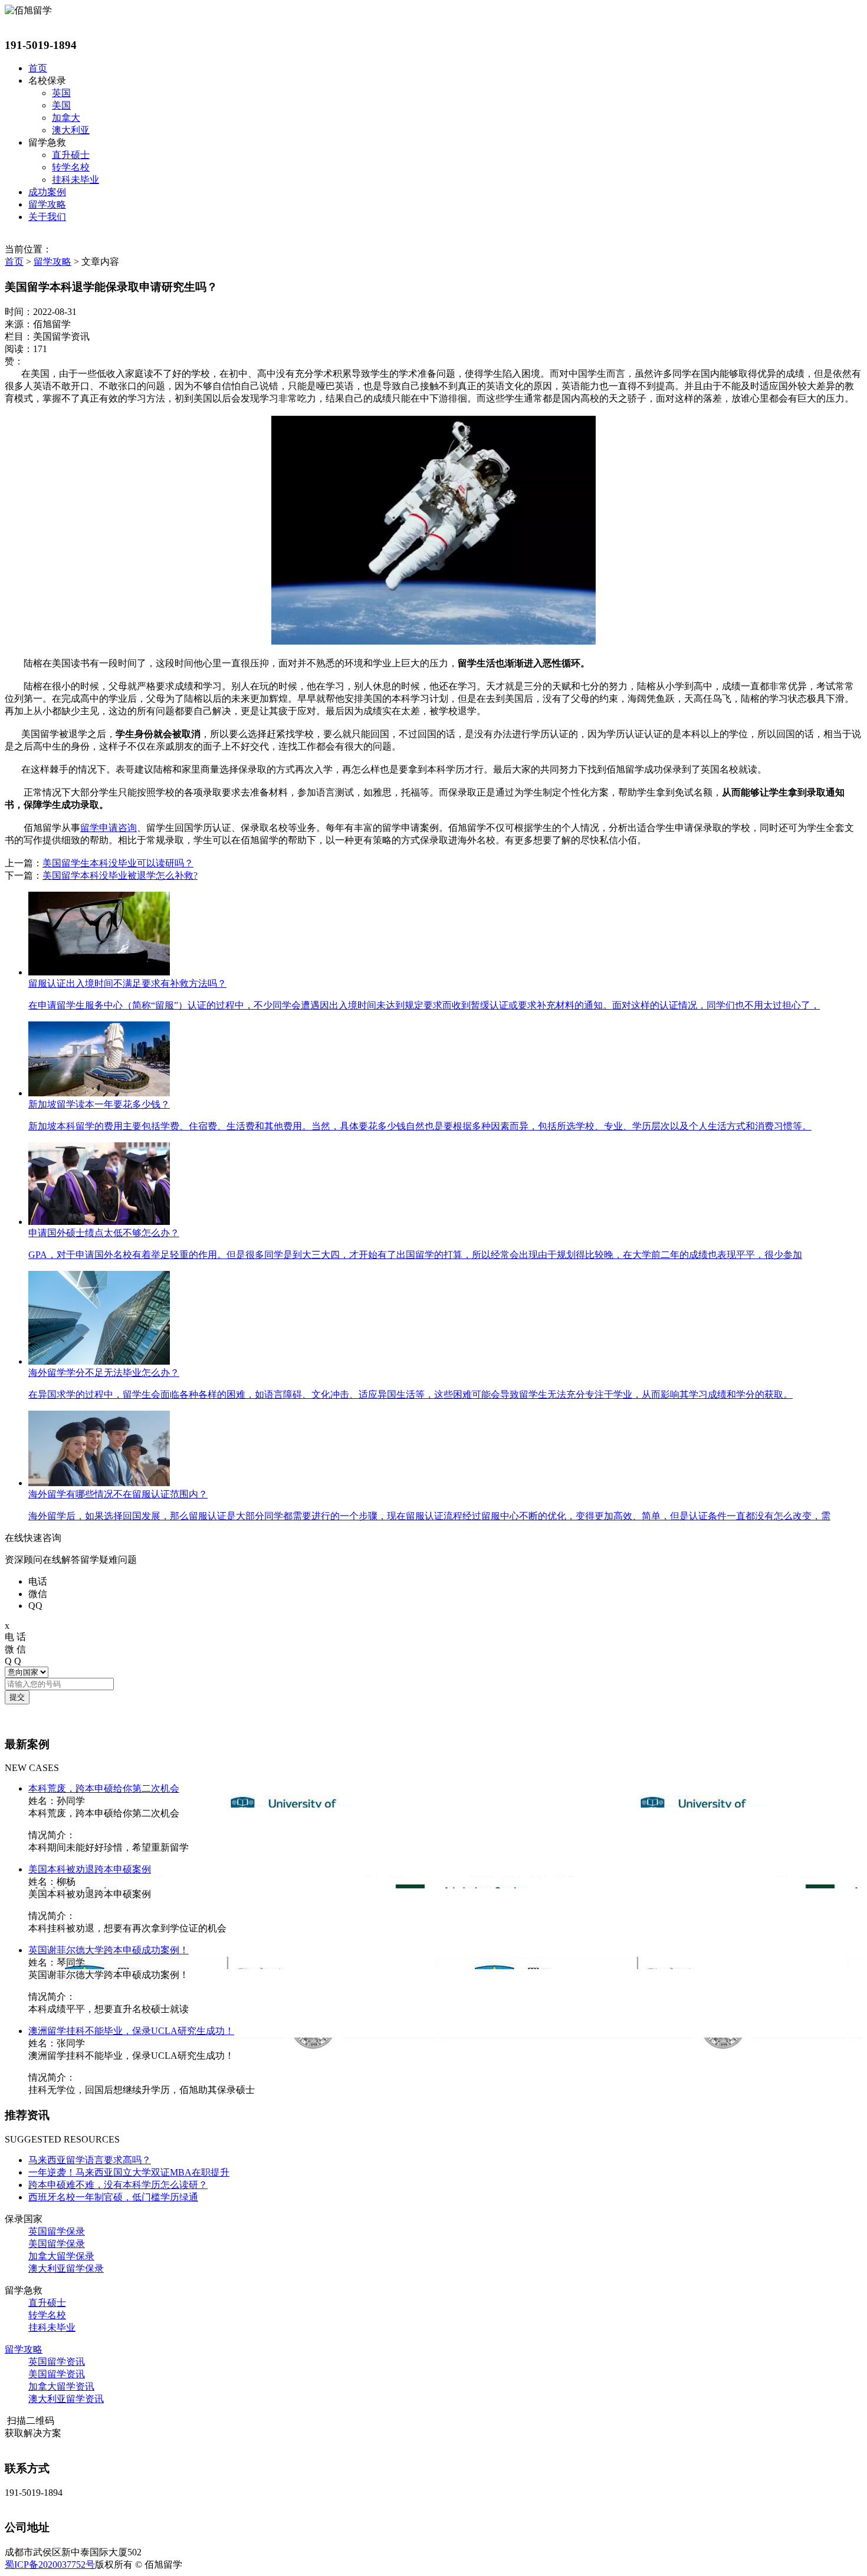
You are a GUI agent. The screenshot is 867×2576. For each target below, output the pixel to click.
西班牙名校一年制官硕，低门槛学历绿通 (113, 2197)
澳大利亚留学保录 (66, 2268)
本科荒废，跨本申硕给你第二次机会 (104, 1788)
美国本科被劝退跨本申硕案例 (90, 1869)
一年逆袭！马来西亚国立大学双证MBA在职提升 (129, 2172)
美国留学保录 (57, 2244)
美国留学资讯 (57, 2374)
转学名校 (71, 167)
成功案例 (47, 192)
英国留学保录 (57, 2231)
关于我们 (47, 217)
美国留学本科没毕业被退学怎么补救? (120, 875)
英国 (61, 93)
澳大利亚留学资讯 (66, 2399)
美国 (61, 105)
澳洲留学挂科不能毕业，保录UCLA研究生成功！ (131, 2031)
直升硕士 (71, 155)
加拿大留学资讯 (61, 2386)
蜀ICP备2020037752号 (50, 2564)
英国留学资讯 (57, 2362)
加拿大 (66, 118)
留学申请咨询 (109, 828)
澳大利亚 (71, 130)
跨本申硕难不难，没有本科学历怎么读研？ (118, 2185)
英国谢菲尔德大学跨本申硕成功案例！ (109, 1950)
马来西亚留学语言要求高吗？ (90, 2160)
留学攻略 (47, 204)
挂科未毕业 (75, 180)
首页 (38, 68)
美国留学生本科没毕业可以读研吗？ (118, 863)
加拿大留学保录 (61, 2256)
